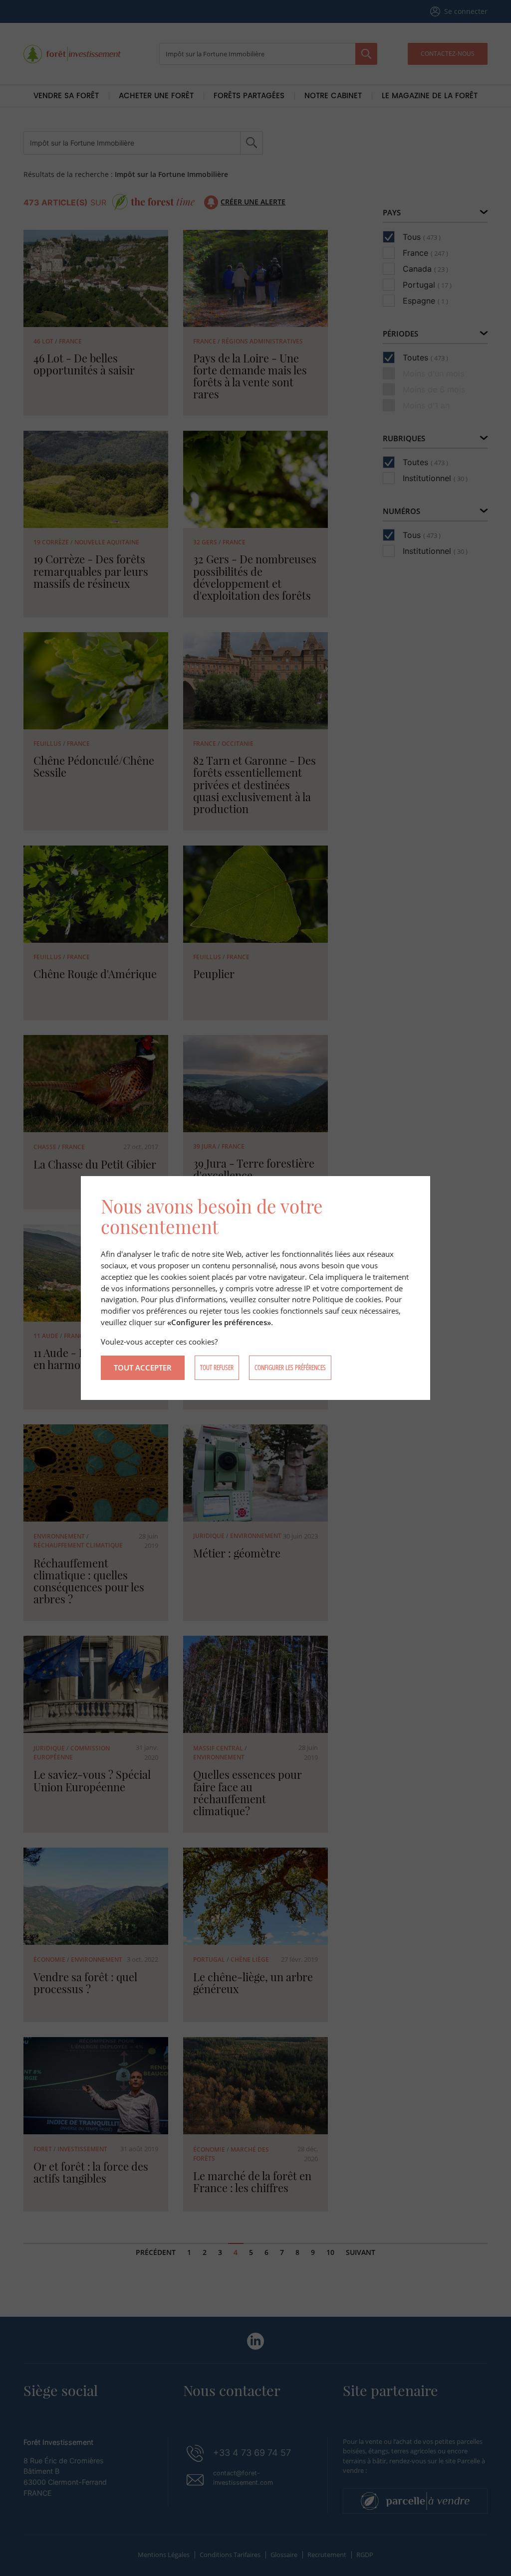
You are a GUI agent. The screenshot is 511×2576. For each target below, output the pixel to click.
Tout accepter (143, 1368)
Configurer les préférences (290, 1367)
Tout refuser (217, 1367)
